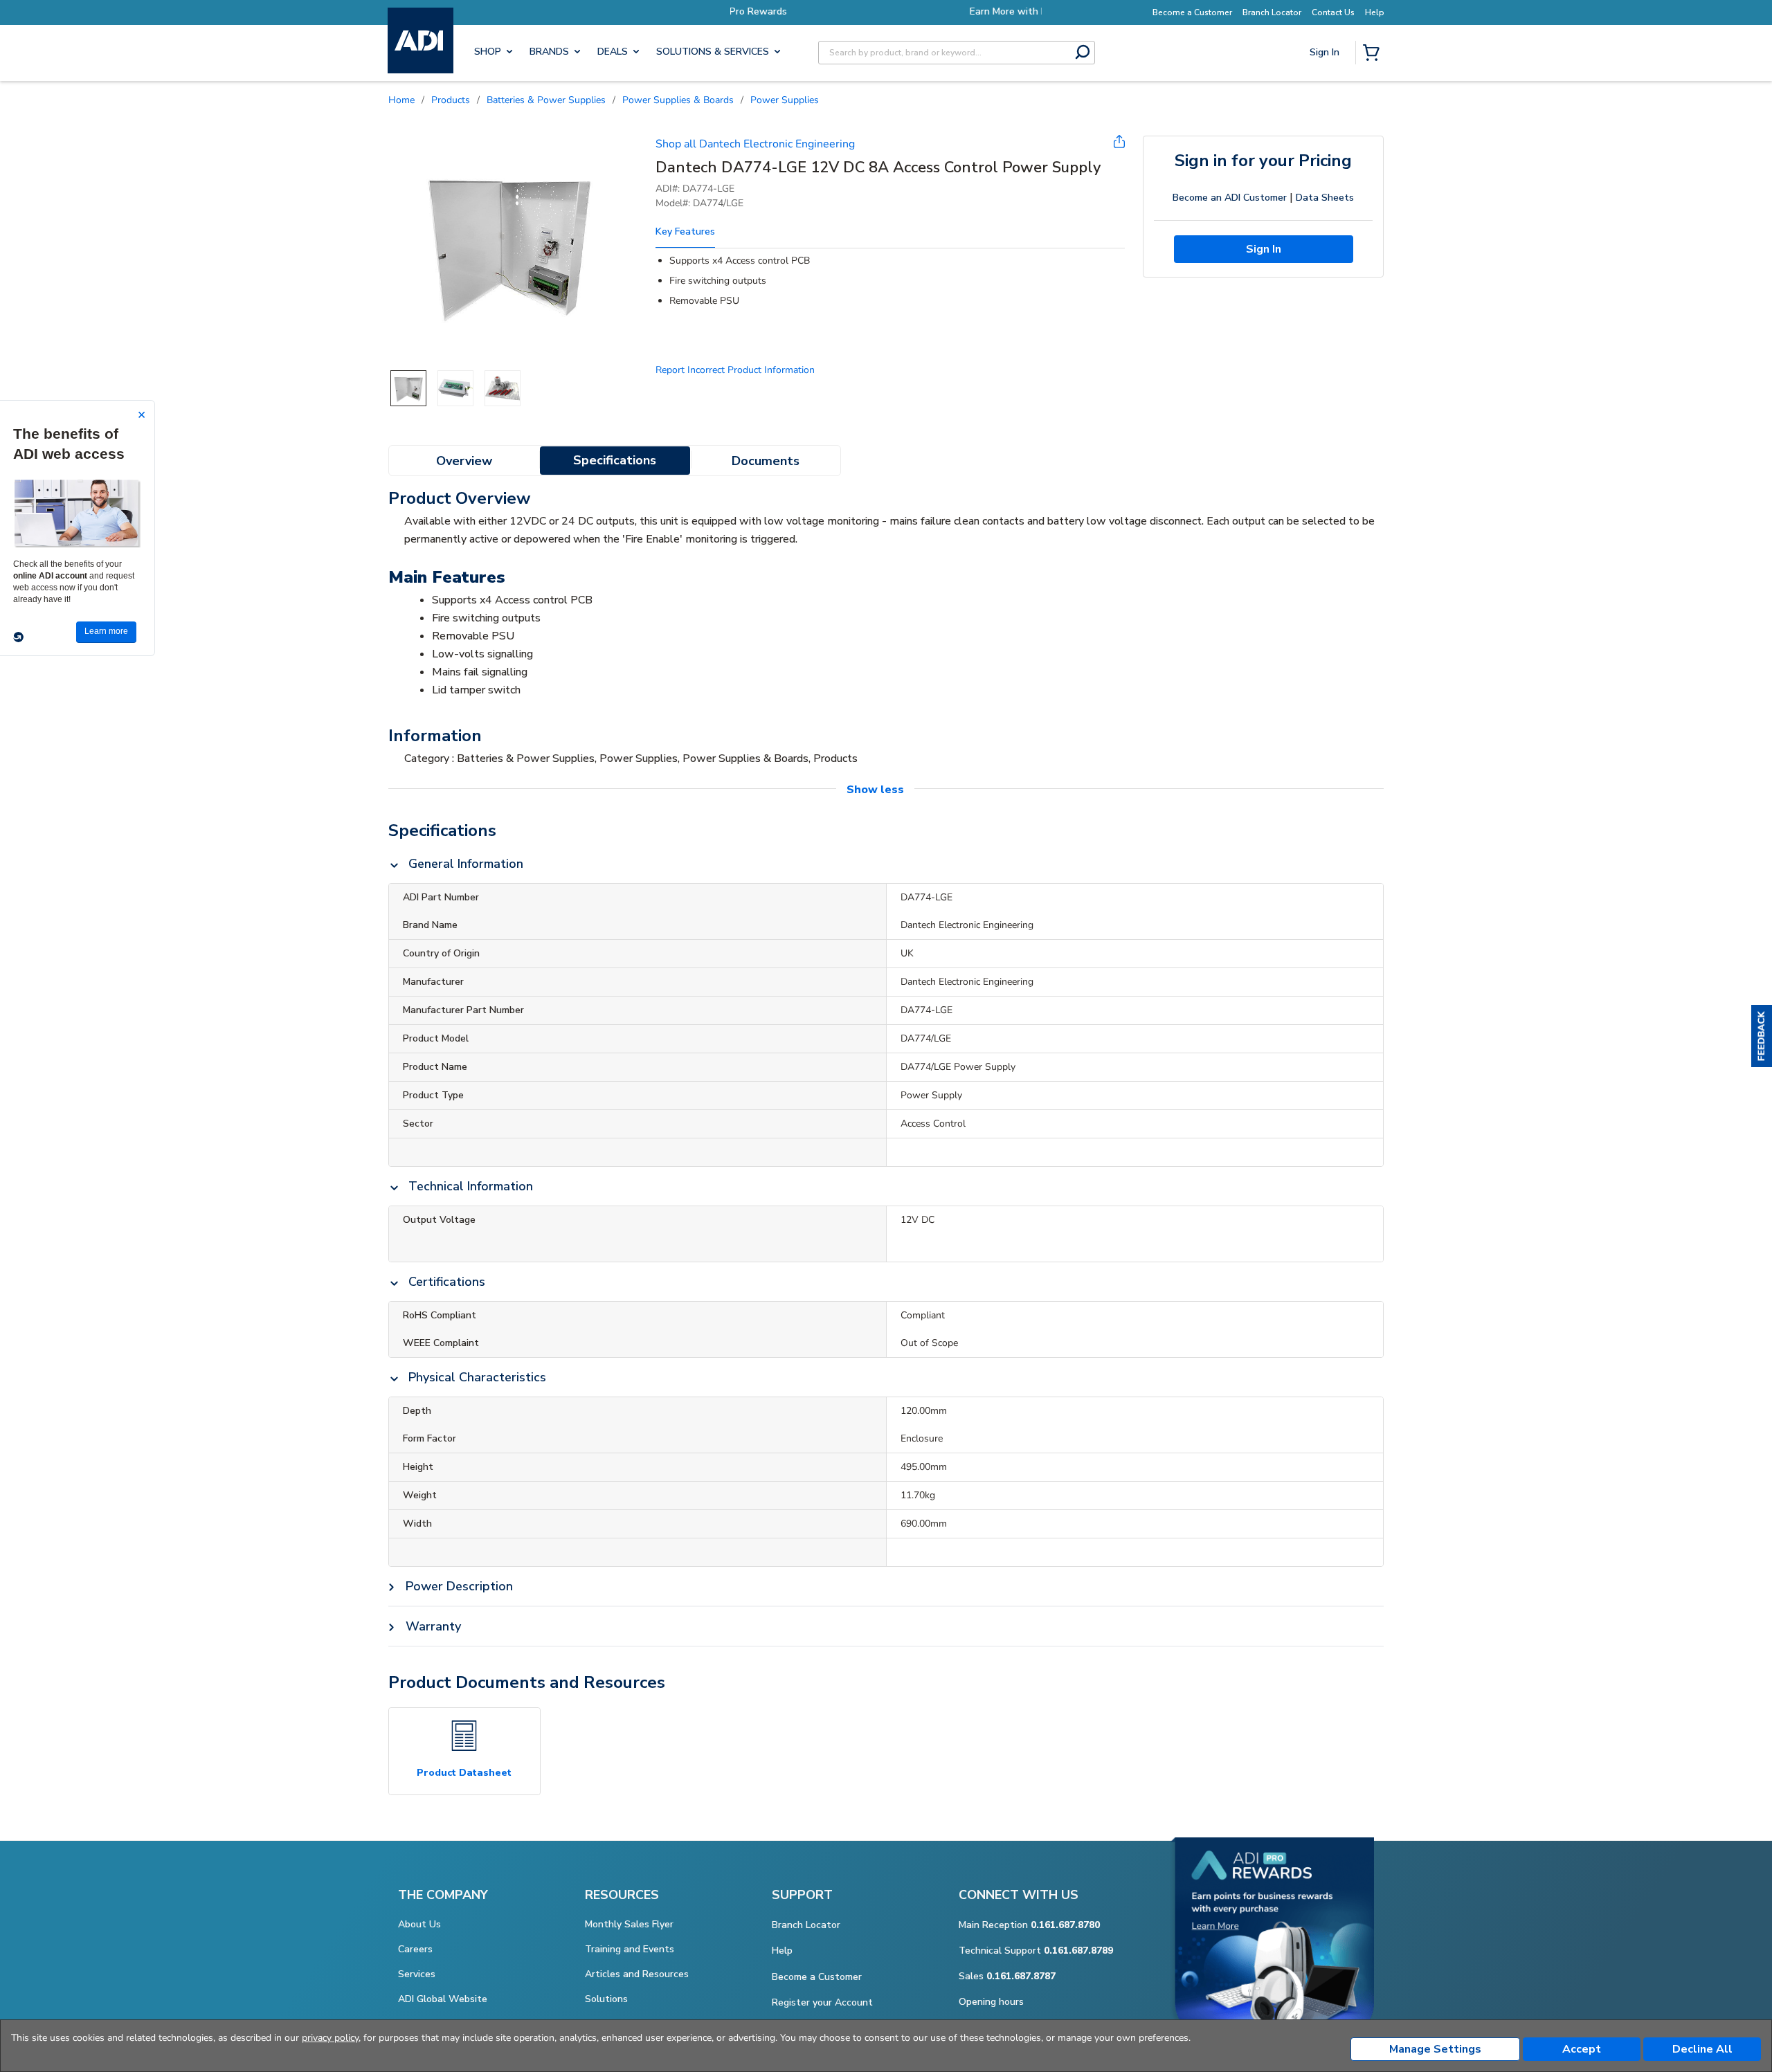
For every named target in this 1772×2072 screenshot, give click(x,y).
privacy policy (330, 2038)
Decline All (1702, 2049)
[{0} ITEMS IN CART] (1374, 54)
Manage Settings (1435, 2049)
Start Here (1326, 146)
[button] (1762, 1036)
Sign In (1326, 101)
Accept (1582, 2049)
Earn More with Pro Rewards (886, 11)
